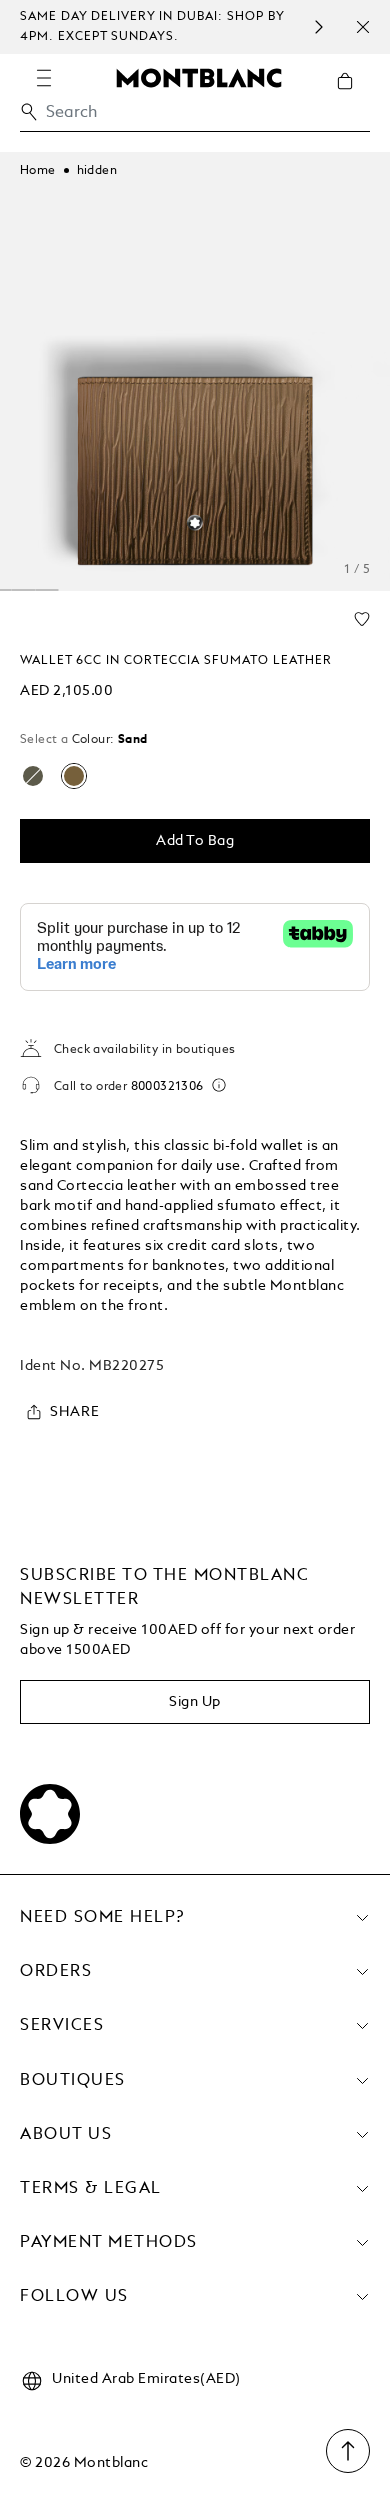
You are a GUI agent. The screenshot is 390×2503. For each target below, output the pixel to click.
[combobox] (195, 117)
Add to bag (195, 841)
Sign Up (195, 1702)
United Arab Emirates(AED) (146, 2379)
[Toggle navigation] (44, 78)
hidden (97, 171)
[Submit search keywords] (29, 112)
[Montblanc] (199, 77)
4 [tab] (23, 590)
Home (38, 171)
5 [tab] (46, 590)
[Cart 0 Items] (353, 96)
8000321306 (167, 1087)
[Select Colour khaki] (33, 776)
